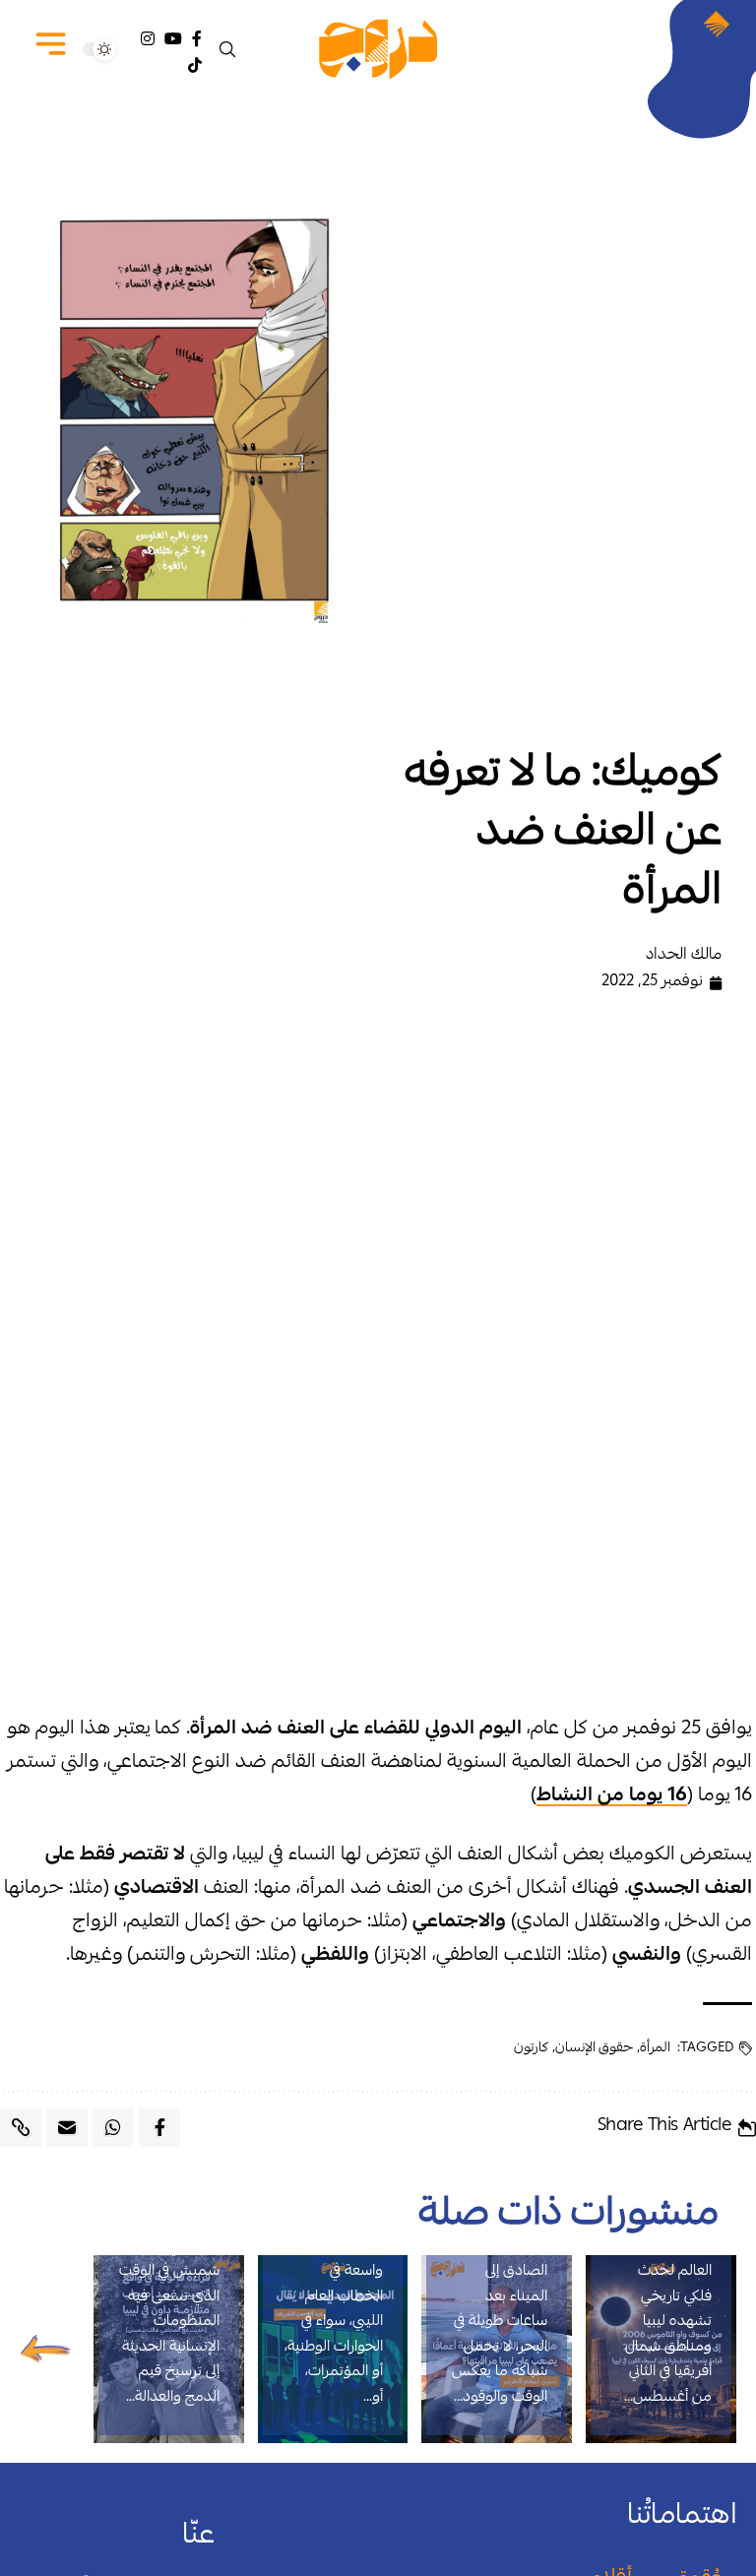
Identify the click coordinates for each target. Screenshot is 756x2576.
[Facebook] (197, 39)
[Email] (67, 2127)
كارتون (531, 2048)
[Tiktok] (195, 65)
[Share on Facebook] (159, 2127)
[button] (229, 49)
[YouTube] (173, 39)
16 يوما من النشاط (612, 1796)
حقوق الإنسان (594, 2048)
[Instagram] (148, 39)
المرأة (655, 2048)
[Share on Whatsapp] (113, 2127)
